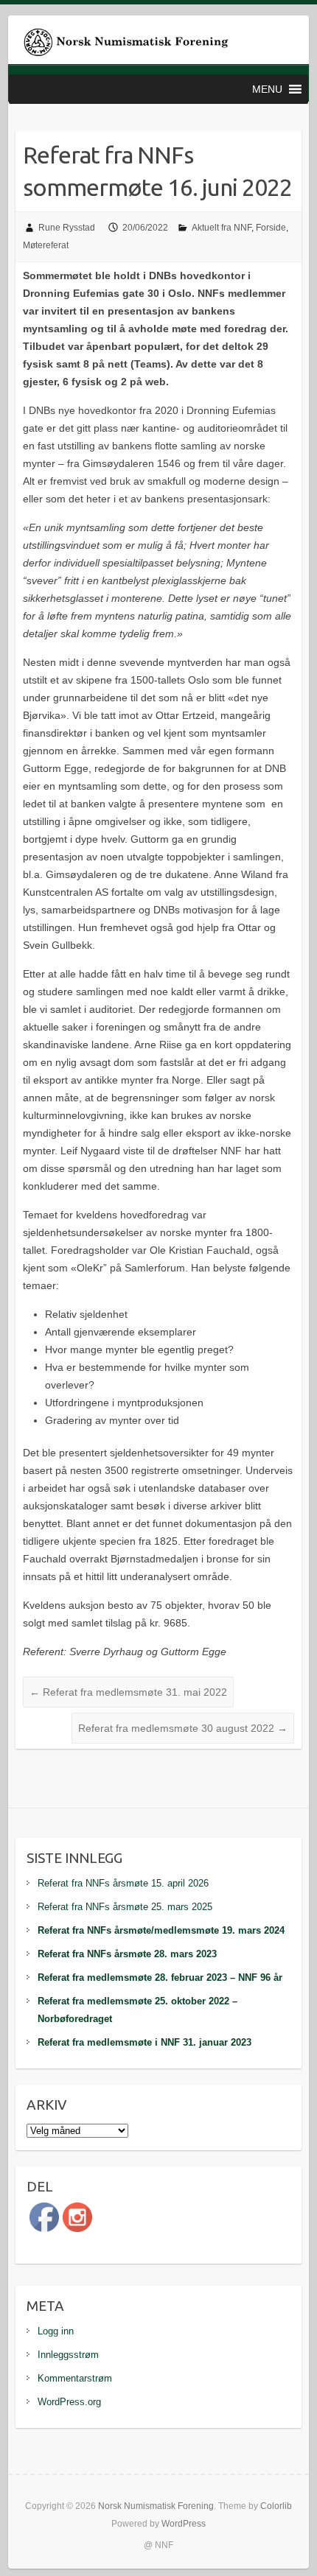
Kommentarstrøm (75, 2378)
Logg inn (56, 2331)
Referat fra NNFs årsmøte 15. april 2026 (123, 1883)
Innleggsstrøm (68, 2355)
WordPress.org (69, 2402)
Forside (271, 228)
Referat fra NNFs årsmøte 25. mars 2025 (125, 1907)
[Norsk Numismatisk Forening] (126, 45)
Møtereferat (46, 245)
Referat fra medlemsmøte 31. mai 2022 (128, 1692)
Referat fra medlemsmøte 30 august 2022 (183, 1728)
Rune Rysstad (67, 228)
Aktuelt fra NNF (222, 228)
